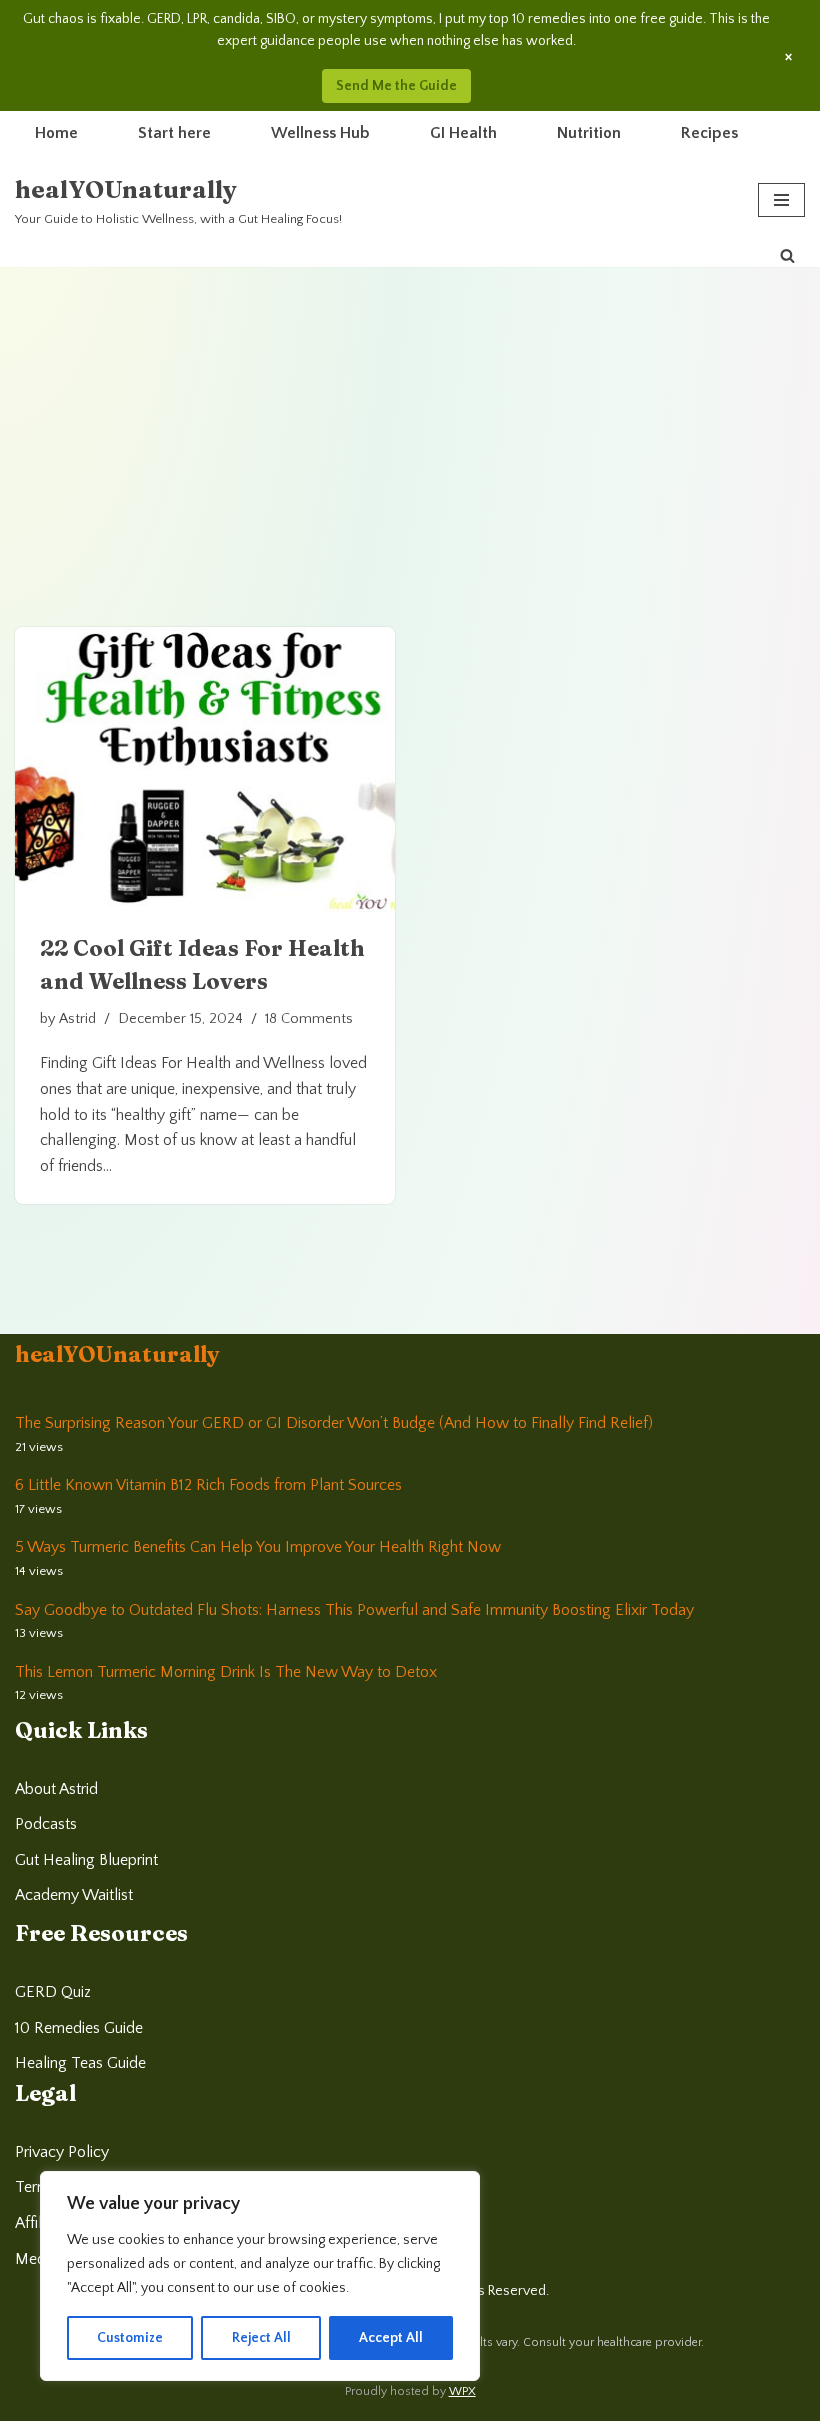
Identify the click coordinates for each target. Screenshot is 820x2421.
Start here (174, 133)
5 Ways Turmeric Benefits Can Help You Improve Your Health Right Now (258, 1547)
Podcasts (46, 1824)
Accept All (391, 2338)
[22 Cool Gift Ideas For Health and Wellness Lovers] (205, 769)
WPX (462, 2391)
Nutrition (589, 133)
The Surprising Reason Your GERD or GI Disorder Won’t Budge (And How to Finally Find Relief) (334, 1423)
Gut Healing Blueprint (86, 1860)
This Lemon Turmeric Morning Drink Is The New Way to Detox (226, 1672)
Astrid (77, 1019)
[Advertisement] (410, 417)
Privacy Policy (62, 2152)
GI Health (463, 133)
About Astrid (56, 1789)
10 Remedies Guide (79, 2028)
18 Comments (309, 1019)
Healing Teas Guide (80, 2063)
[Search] (787, 255)
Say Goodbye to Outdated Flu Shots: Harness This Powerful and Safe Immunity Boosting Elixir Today (354, 1610)
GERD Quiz (53, 1992)
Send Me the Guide (396, 86)
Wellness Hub (320, 133)
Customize (130, 2338)
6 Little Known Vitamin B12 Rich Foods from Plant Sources (208, 1485)
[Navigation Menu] (781, 200)
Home (56, 133)
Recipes (709, 133)
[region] (260, 2276)
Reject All (261, 2338)
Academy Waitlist (74, 1895)
